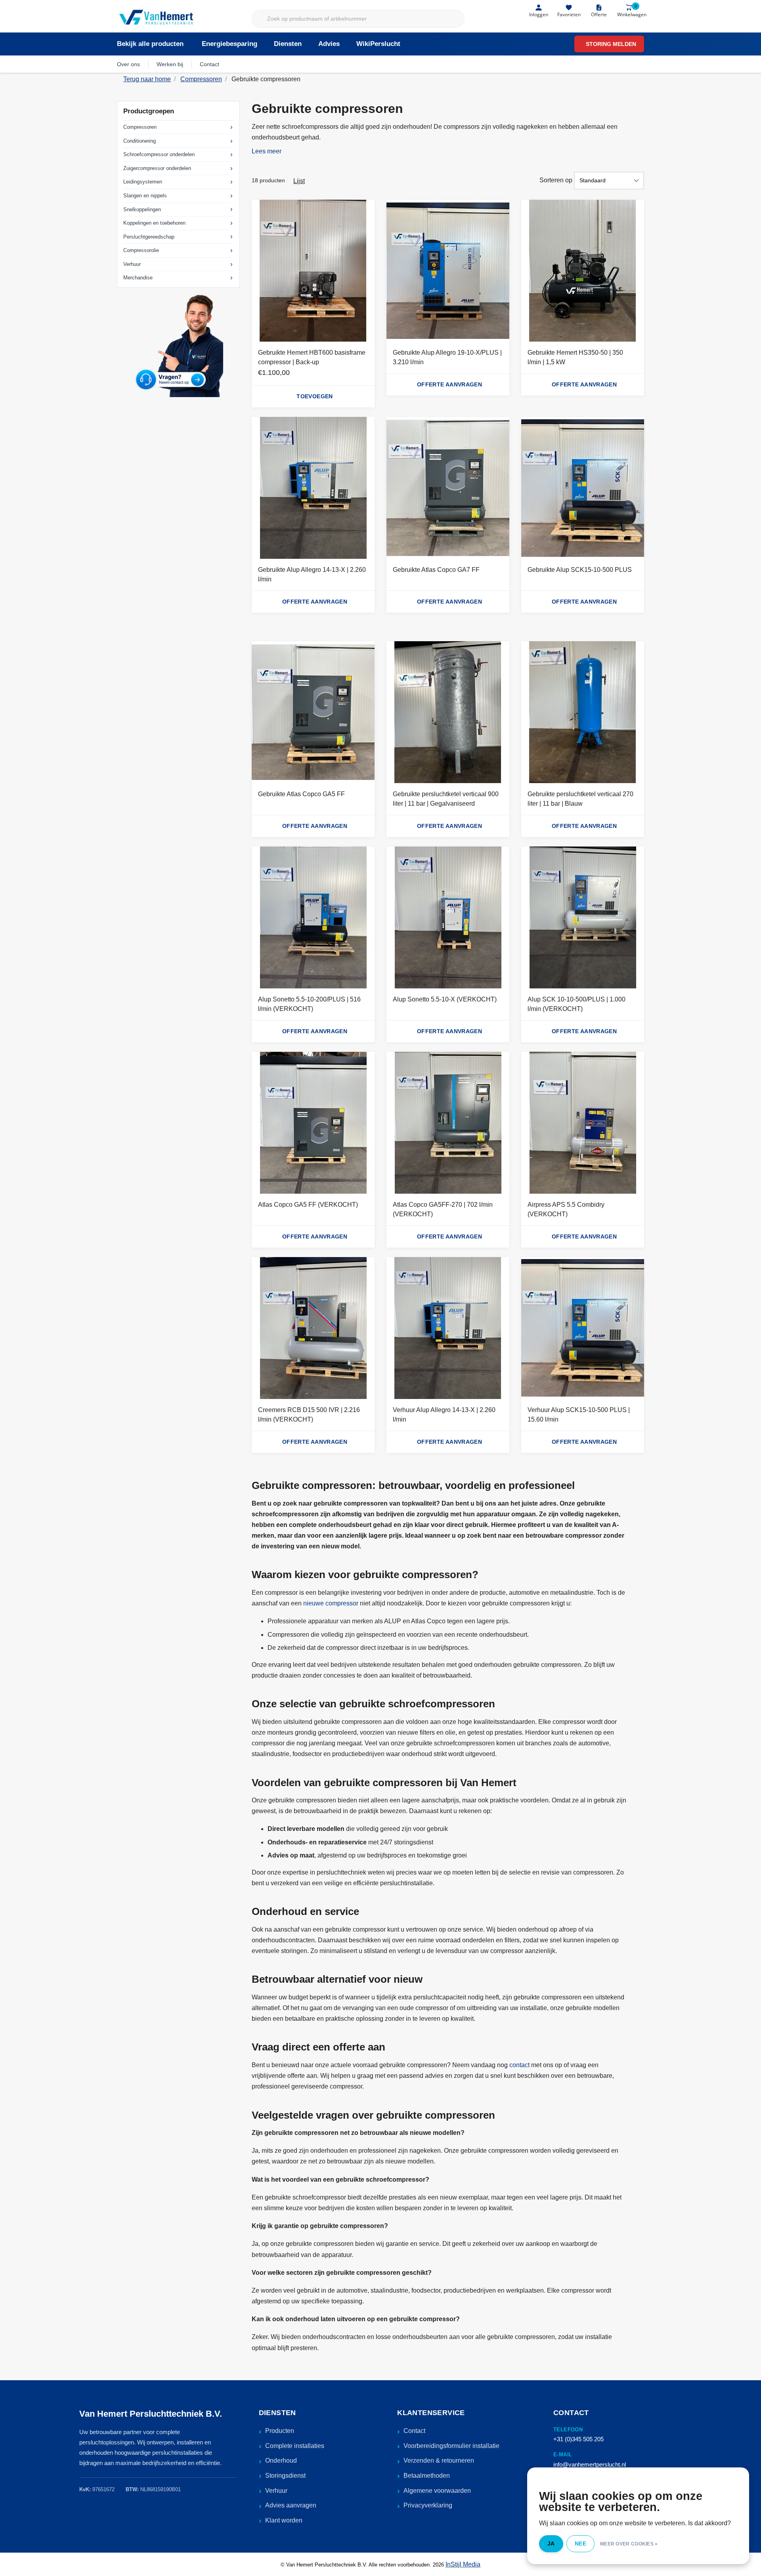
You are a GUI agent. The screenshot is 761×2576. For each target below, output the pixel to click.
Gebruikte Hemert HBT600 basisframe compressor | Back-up (312, 357)
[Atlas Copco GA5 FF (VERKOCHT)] (313, 1123)
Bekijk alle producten (150, 44)
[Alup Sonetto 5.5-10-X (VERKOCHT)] (448, 917)
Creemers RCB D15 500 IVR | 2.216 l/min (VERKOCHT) (309, 1415)
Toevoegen (315, 396)
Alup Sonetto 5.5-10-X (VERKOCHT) (445, 999)
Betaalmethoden (427, 2476)
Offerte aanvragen (449, 384)
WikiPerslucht (378, 44)
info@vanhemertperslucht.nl (590, 2464)
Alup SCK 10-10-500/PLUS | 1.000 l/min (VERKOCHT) (576, 1004)
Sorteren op (556, 180)
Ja (551, 2544)
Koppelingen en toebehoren (154, 223)
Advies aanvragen (291, 2505)
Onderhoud (281, 2460)
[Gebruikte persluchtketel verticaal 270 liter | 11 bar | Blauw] (583, 712)
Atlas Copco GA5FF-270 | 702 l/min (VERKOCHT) (443, 1209)
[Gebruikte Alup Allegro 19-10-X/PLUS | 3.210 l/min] (448, 271)
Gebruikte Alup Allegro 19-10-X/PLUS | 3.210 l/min (447, 357)
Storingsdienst (285, 2476)
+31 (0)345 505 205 (578, 2439)
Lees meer (267, 151)
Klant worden (284, 2520)
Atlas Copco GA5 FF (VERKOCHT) (308, 1205)
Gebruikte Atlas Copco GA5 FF (301, 794)
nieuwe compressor (331, 1603)
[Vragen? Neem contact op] (178, 345)
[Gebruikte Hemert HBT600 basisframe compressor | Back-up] (313, 271)
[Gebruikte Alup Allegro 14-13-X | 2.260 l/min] (313, 488)
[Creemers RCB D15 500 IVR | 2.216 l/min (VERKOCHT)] (313, 1328)
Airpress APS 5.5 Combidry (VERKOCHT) (566, 1209)
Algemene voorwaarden (437, 2491)
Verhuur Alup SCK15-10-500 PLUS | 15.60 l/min (579, 1415)
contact (519, 2065)
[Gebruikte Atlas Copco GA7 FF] (448, 488)
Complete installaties (295, 2446)
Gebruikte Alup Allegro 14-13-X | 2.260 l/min (312, 574)
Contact (209, 64)
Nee (580, 2544)
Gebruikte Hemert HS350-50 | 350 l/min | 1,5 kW (575, 357)
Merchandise (138, 278)
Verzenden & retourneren (439, 2460)
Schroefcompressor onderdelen (159, 154)
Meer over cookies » (629, 2544)
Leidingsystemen (143, 182)
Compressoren (140, 127)
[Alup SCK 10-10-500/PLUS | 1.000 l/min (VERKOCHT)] (583, 917)
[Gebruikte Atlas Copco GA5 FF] (313, 712)
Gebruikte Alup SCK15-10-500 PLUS (580, 570)
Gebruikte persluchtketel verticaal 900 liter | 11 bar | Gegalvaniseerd (446, 799)
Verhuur (132, 264)
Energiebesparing (229, 44)
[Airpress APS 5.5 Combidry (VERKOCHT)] (583, 1123)
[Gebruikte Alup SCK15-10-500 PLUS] (583, 488)
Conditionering (140, 141)
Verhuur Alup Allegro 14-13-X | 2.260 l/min (444, 1415)
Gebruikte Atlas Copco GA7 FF (436, 570)
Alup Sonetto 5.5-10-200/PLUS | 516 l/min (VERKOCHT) (309, 1004)
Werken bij (170, 64)
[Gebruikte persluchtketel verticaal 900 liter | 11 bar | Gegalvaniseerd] (448, 712)
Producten (280, 2431)
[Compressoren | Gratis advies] (157, 18)
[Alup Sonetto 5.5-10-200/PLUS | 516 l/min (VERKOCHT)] (313, 917)
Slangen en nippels (145, 196)
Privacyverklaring (428, 2505)
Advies (329, 44)
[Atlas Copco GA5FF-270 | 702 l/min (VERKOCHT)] (448, 1123)
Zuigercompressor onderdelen (157, 168)
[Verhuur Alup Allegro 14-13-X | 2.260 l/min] (448, 1328)
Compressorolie (141, 250)
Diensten (288, 44)
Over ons (128, 64)
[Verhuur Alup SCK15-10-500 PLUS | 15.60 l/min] (583, 1328)
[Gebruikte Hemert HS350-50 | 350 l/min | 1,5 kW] (583, 271)
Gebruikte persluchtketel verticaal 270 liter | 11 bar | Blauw (580, 799)
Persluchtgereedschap (149, 237)
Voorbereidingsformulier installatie (451, 2446)
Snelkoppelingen (142, 209)
